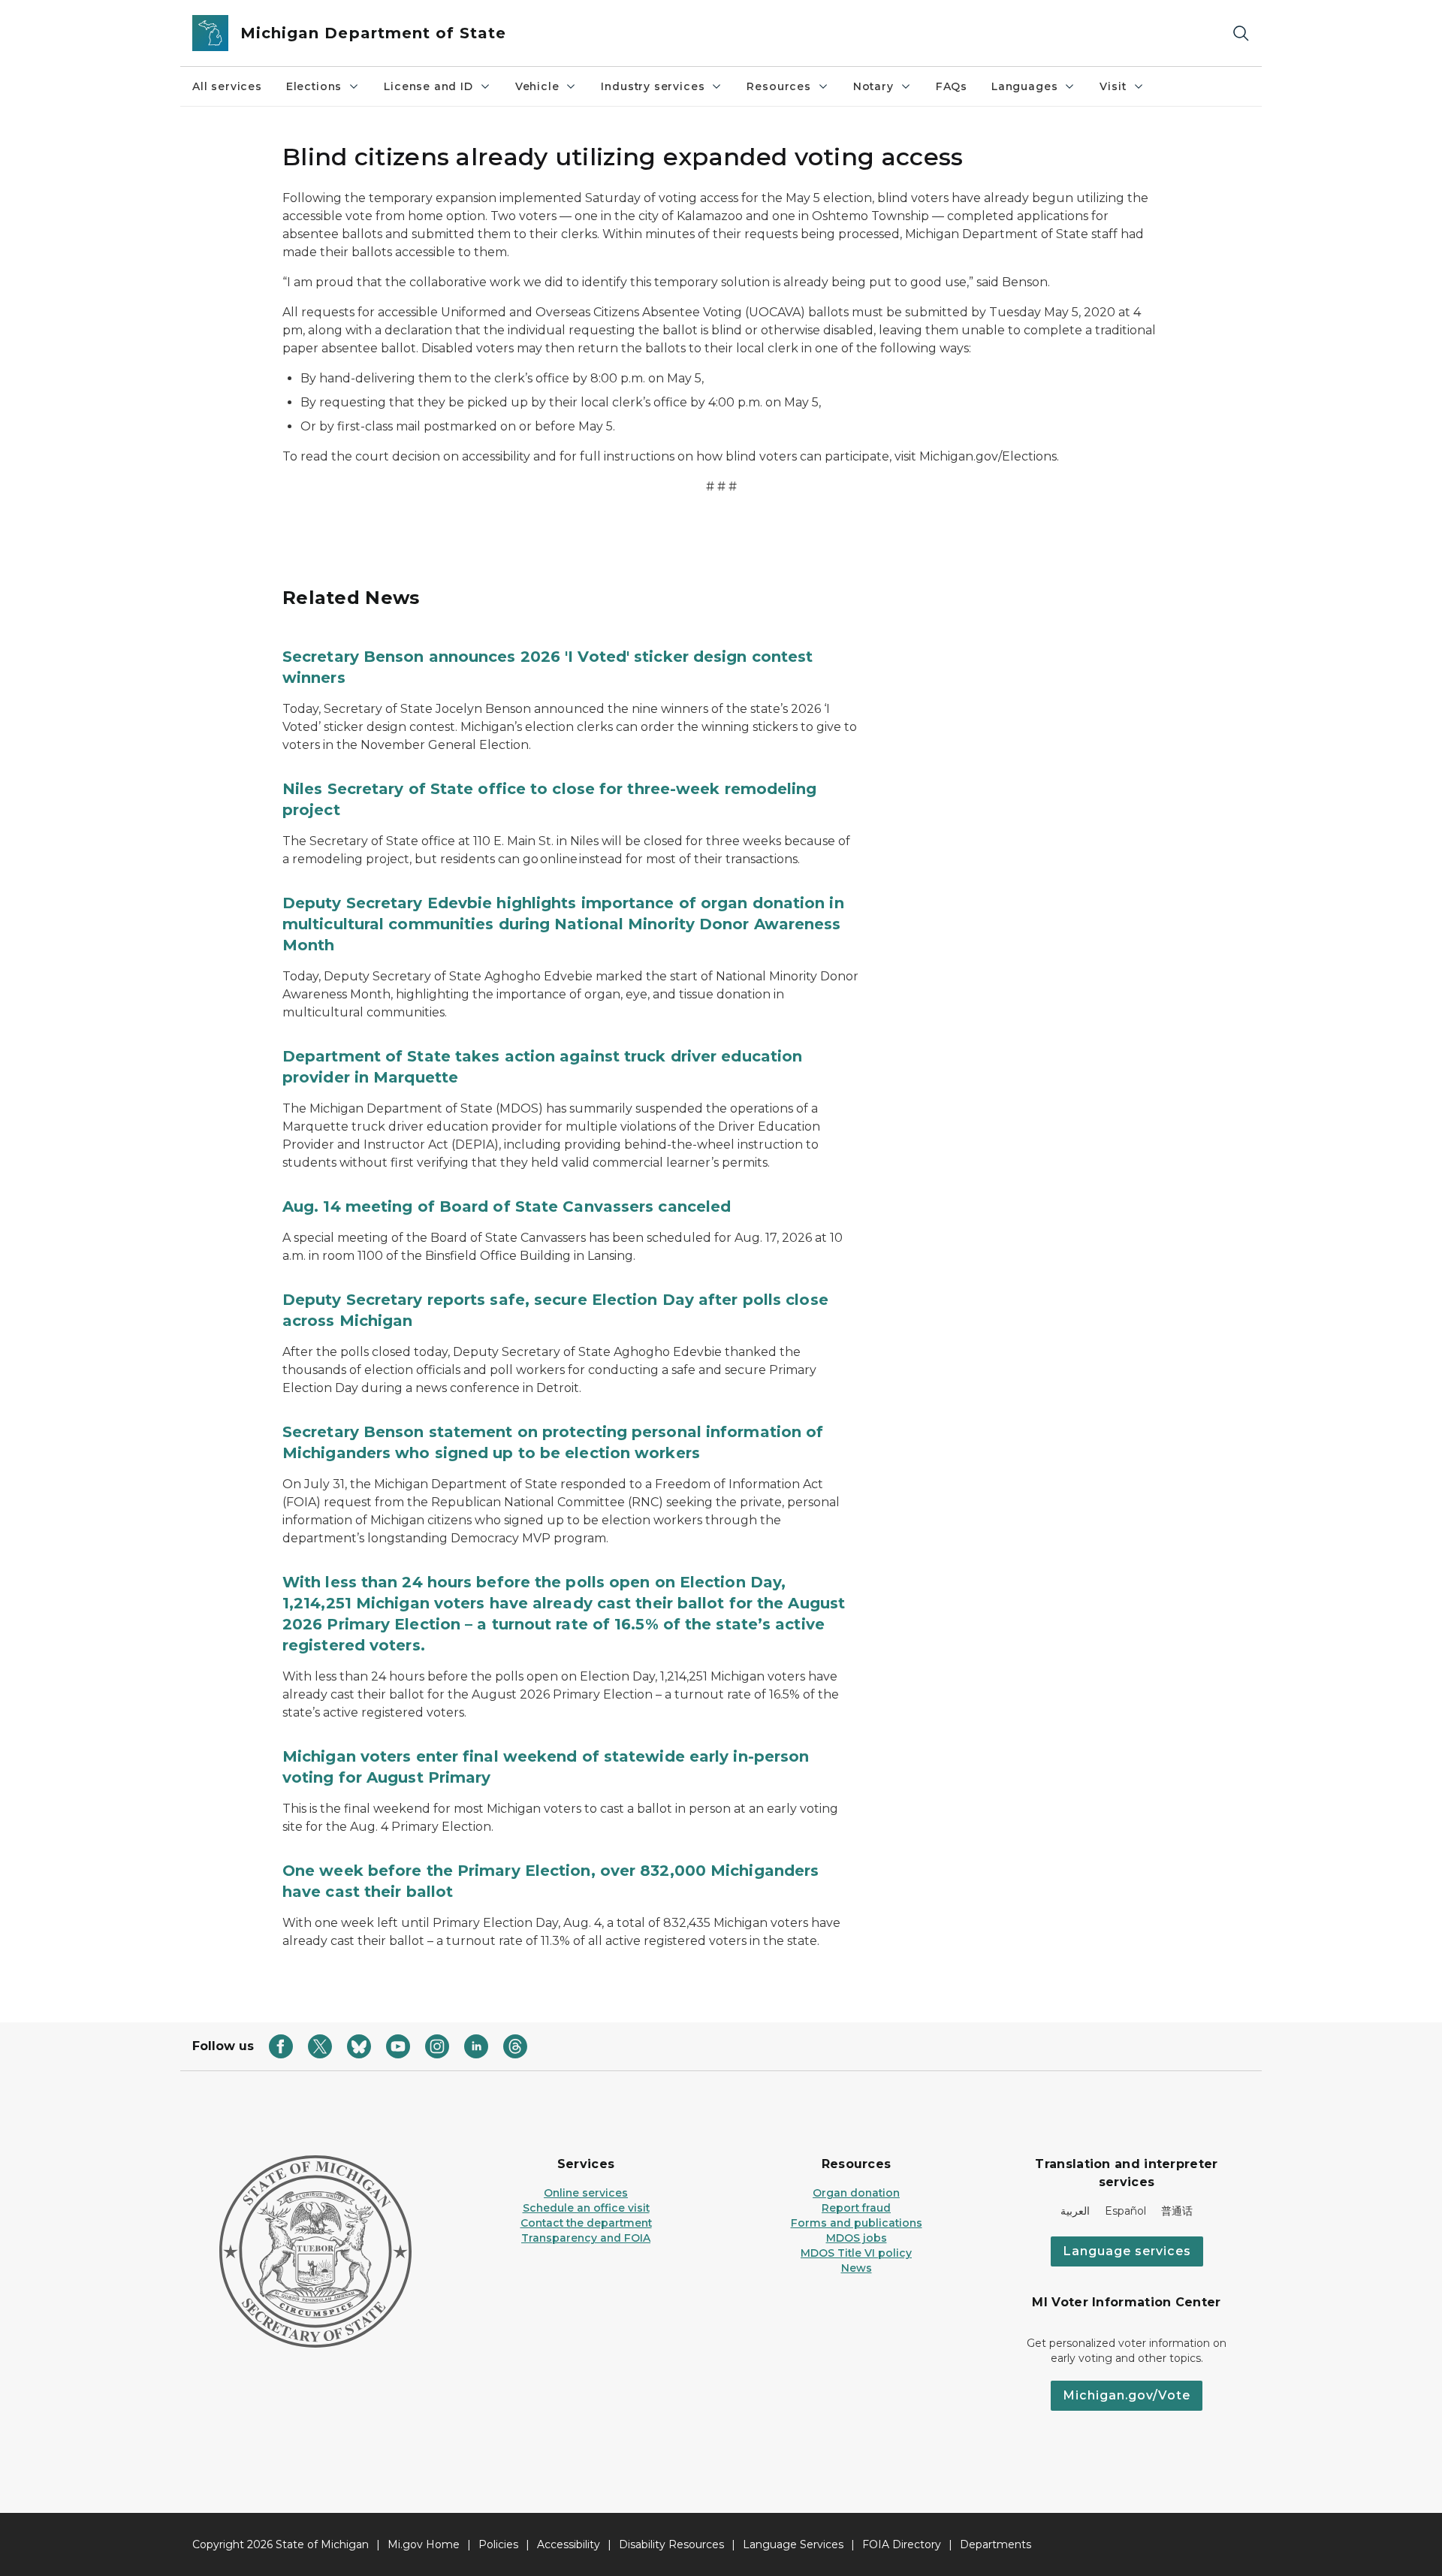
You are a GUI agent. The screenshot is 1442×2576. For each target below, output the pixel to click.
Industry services (653, 86)
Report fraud (856, 2208)
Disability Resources (671, 2544)
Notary (873, 86)
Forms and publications (857, 2223)
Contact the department (586, 2223)
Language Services (793, 2544)
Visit (1113, 86)
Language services (1127, 2251)
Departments (996, 2544)
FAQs (952, 86)
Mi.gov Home (424, 2544)
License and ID (428, 86)
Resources (778, 86)
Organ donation (856, 2193)
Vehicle (537, 86)
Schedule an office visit (586, 2208)
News (857, 2268)
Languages (1024, 86)
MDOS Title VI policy (856, 2253)
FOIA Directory (902, 2544)
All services (227, 86)
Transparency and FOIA (586, 2238)
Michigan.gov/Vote (1127, 2395)
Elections (314, 86)
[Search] (1241, 33)
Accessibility (569, 2544)
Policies (498, 2544)
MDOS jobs (857, 2238)
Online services (586, 2193)
